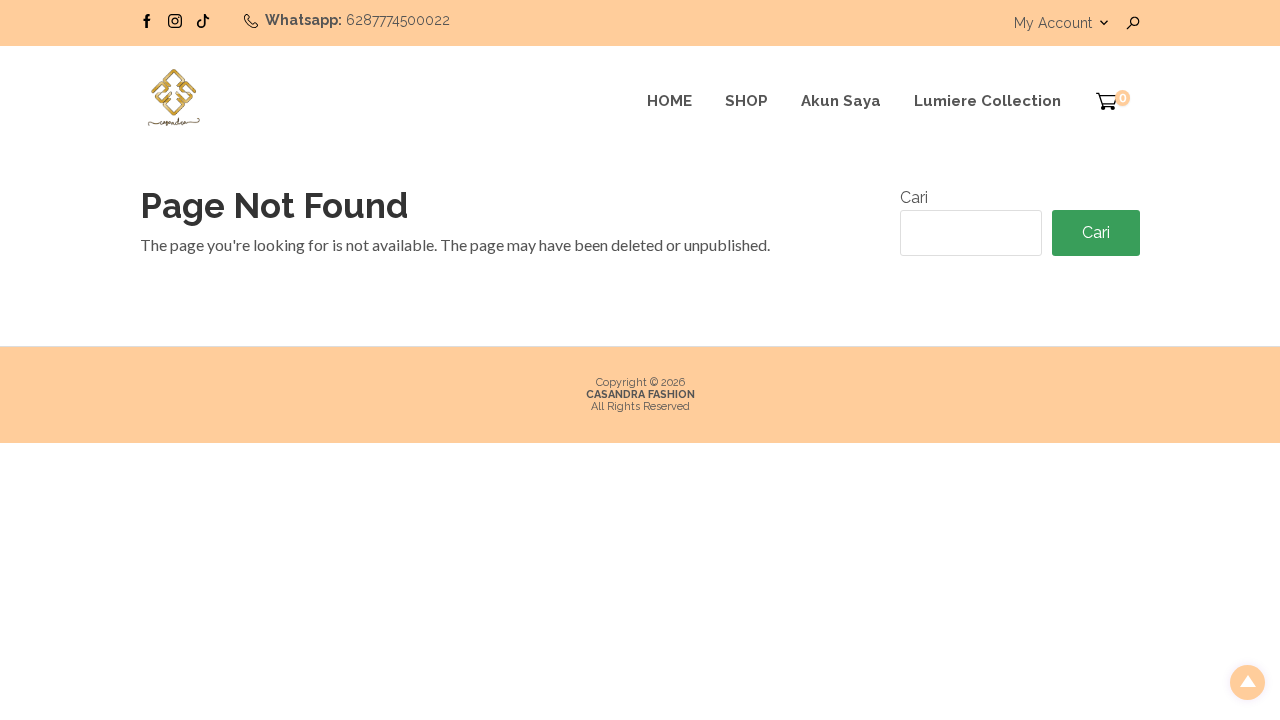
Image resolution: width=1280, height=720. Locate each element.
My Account (1053, 23)
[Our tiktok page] (203, 20)
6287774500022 (398, 20)
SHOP (746, 101)
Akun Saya (841, 101)
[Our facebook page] (147, 20)
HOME (669, 101)
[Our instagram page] (175, 20)
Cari (914, 197)
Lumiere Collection (987, 101)
